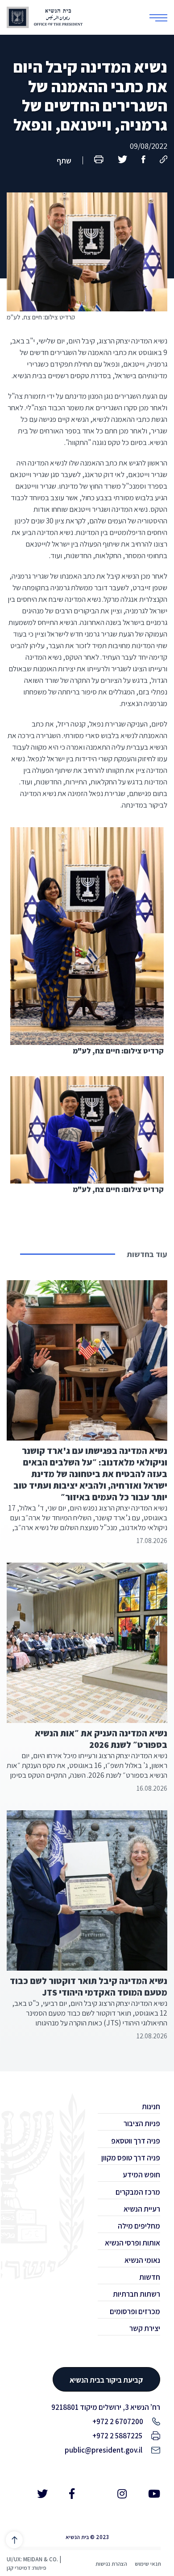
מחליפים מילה (139, 2226)
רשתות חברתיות (137, 2294)
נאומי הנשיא (142, 2260)
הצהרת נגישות (111, 2564)
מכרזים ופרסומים (135, 2311)
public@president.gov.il (104, 2450)
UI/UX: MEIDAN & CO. (32, 2559)
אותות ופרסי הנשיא (133, 2243)
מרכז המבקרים (138, 2192)
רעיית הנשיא (142, 2209)
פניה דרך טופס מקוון (131, 2158)
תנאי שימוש (148, 2564)
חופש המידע (141, 2175)
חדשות (150, 2277)
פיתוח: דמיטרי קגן (27, 2568)
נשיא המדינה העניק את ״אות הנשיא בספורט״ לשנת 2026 (101, 1739)
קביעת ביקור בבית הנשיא (106, 2380)
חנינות (151, 2107)
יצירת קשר (145, 2328)
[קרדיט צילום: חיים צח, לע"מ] (87, 237)
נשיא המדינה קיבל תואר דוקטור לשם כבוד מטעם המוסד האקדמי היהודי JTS (89, 1987)
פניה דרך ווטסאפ (136, 2141)
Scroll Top (14, 2540)
